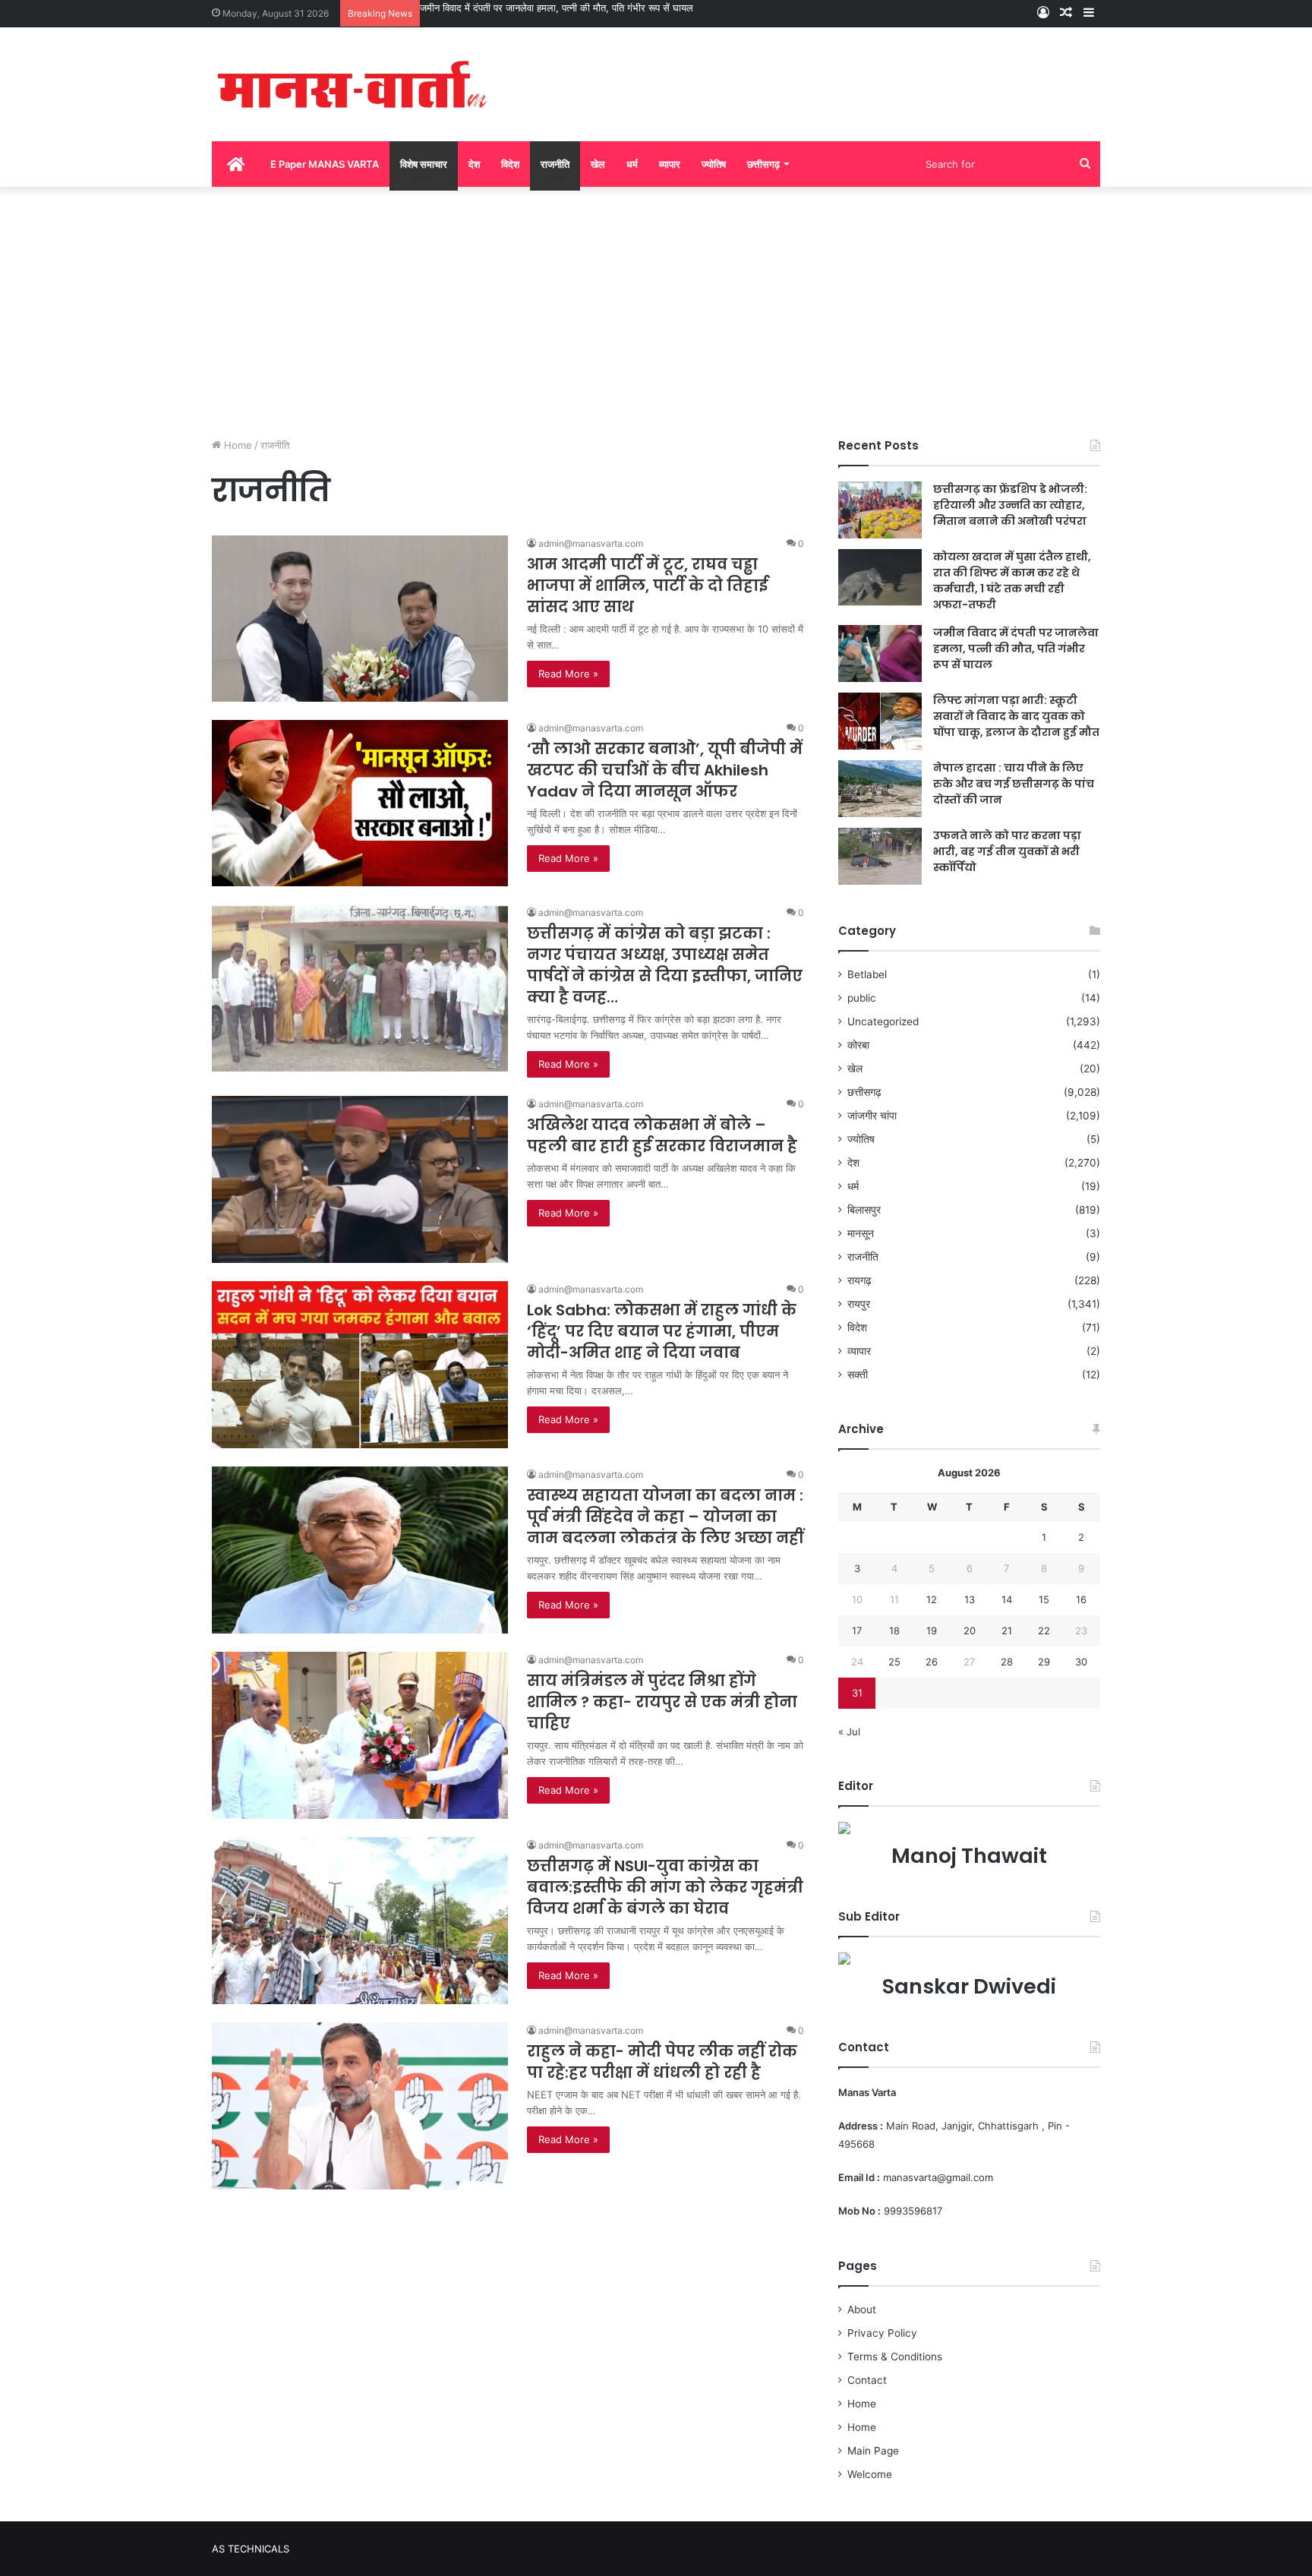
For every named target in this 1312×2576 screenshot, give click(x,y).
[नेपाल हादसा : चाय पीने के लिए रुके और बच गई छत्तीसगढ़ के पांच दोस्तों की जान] (880, 789)
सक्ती (858, 1375)
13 (970, 1599)
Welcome (870, 2474)
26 (932, 1662)
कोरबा (858, 1045)
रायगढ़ (859, 1280)
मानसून (861, 1233)
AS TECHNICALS (251, 2549)
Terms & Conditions (895, 2357)
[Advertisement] (656, 308)
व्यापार (670, 164)
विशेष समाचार (424, 164)
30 (1081, 1662)
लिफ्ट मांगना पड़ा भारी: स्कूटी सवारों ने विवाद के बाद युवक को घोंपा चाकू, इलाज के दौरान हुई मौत (1016, 716)
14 (1007, 1599)
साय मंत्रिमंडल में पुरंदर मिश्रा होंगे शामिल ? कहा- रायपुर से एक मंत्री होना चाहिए (662, 1702)
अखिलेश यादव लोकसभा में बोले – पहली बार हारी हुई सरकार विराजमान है (662, 1135)
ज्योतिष (714, 164)
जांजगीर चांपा (872, 1116)
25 (894, 1662)
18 (894, 1631)
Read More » (568, 674)
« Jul (849, 1732)
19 (932, 1631)
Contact (867, 2380)
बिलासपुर (864, 1210)
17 (857, 1631)
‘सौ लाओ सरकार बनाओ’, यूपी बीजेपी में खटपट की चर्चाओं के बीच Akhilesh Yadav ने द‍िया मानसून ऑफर (665, 770)
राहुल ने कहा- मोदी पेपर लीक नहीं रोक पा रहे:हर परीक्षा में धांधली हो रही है (662, 2062)
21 (1007, 1631)
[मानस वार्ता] (352, 84)
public (862, 998)
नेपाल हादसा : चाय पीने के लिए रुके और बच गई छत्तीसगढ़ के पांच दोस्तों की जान (1014, 784)
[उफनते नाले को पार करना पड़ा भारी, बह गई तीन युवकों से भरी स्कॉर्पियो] (880, 856)
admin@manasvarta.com (591, 543)
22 (1044, 1631)
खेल (598, 164)
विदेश (510, 164)
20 (970, 1631)
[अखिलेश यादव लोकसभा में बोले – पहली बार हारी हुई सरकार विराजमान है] (360, 1179)
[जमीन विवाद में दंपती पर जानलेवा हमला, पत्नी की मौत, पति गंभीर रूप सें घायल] (880, 653)
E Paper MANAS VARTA (325, 164)
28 (1007, 1662)
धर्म (632, 164)
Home (237, 445)
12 (932, 1599)
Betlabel (867, 974)
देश (474, 164)
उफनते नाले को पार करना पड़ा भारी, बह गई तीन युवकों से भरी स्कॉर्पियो (1007, 851)
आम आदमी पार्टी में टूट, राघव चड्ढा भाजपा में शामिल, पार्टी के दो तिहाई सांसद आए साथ (647, 586)
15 (1044, 1599)
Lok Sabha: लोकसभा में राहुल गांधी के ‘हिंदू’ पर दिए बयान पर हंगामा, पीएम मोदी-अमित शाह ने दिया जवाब (662, 1331)
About (862, 2309)
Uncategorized (883, 1021)
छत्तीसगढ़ (763, 164)
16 (1081, 1599)
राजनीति (555, 164)
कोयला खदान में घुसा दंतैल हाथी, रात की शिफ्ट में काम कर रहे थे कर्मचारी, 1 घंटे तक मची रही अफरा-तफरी (1012, 581)
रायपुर (859, 1304)
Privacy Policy (882, 2333)
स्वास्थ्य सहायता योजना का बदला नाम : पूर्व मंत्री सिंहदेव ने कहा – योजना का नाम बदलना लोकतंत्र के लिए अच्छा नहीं (665, 1517)
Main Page (873, 2451)
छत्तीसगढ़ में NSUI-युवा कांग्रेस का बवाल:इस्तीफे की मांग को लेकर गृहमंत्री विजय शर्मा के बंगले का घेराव (665, 1887)
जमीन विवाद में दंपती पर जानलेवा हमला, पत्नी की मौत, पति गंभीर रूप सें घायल (557, 8)
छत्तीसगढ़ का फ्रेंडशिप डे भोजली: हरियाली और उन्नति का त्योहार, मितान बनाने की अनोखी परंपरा (1010, 505)
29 (1044, 1662)
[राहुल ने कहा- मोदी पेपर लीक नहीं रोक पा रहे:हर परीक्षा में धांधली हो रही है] (360, 2106)
